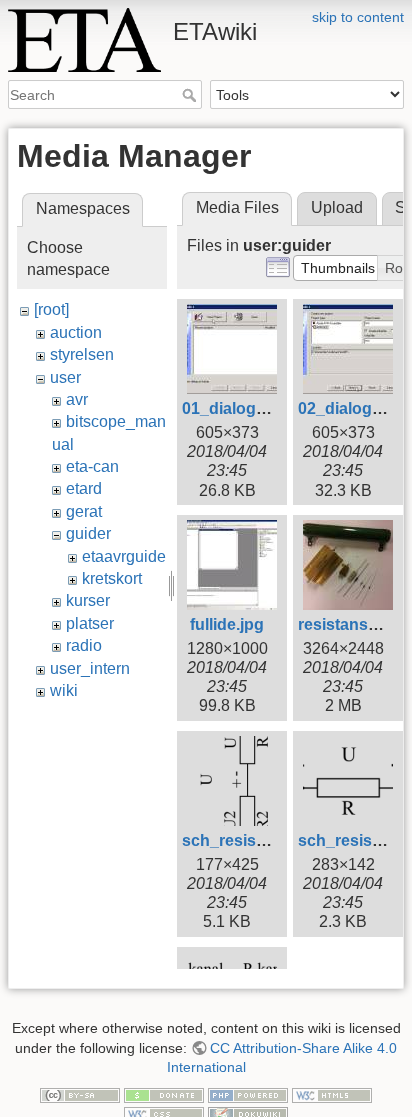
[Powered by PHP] (248, 1094)
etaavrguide (124, 556)
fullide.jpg (227, 624)
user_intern (90, 668)
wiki (64, 690)
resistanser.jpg (354, 624)
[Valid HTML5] (332, 1094)
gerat (84, 511)
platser (90, 623)
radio (84, 645)
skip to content (358, 17)
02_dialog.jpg (349, 408)
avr (77, 399)
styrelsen (82, 354)
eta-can (92, 466)
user (65, 377)
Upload (337, 207)
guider (88, 533)
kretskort (112, 578)
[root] (51, 309)
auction (76, 332)
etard (84, 488)
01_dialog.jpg (233, 408)
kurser (88, 600)
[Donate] (164, 1094)
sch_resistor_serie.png (269, 840)
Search (191, 95)
